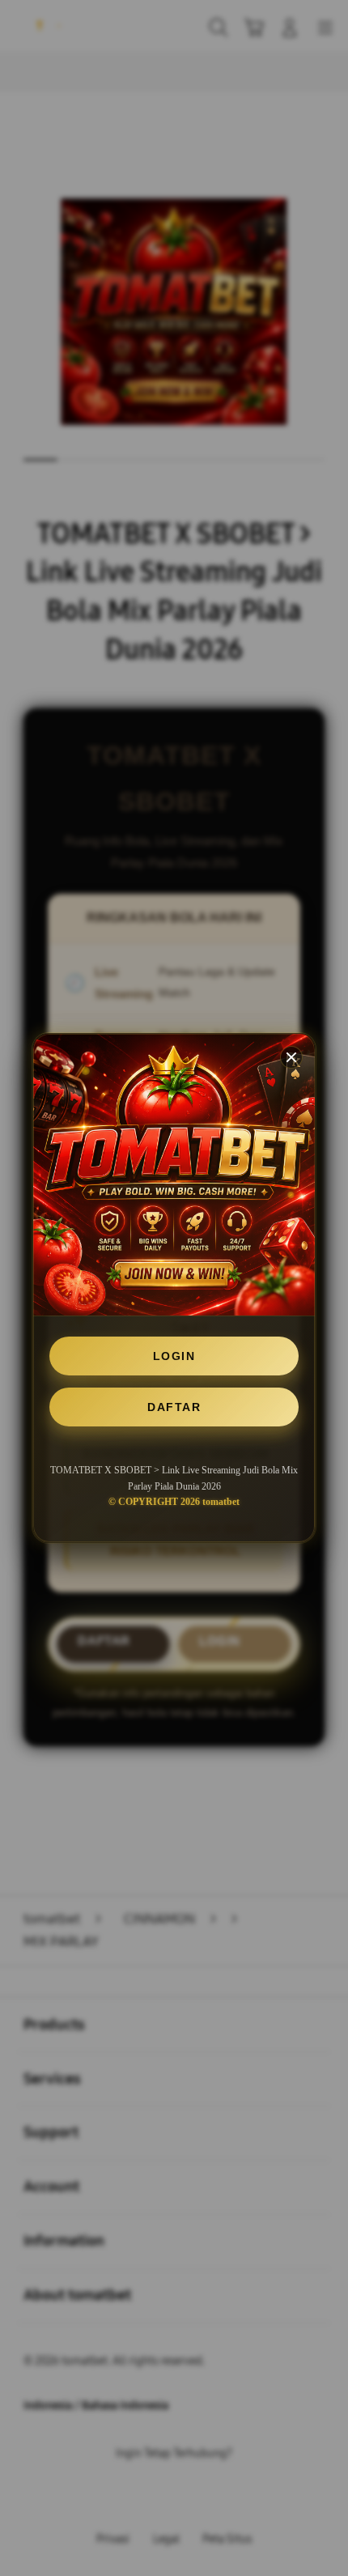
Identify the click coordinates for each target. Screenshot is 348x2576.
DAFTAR (174, 1407)
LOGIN (174, 1356)
